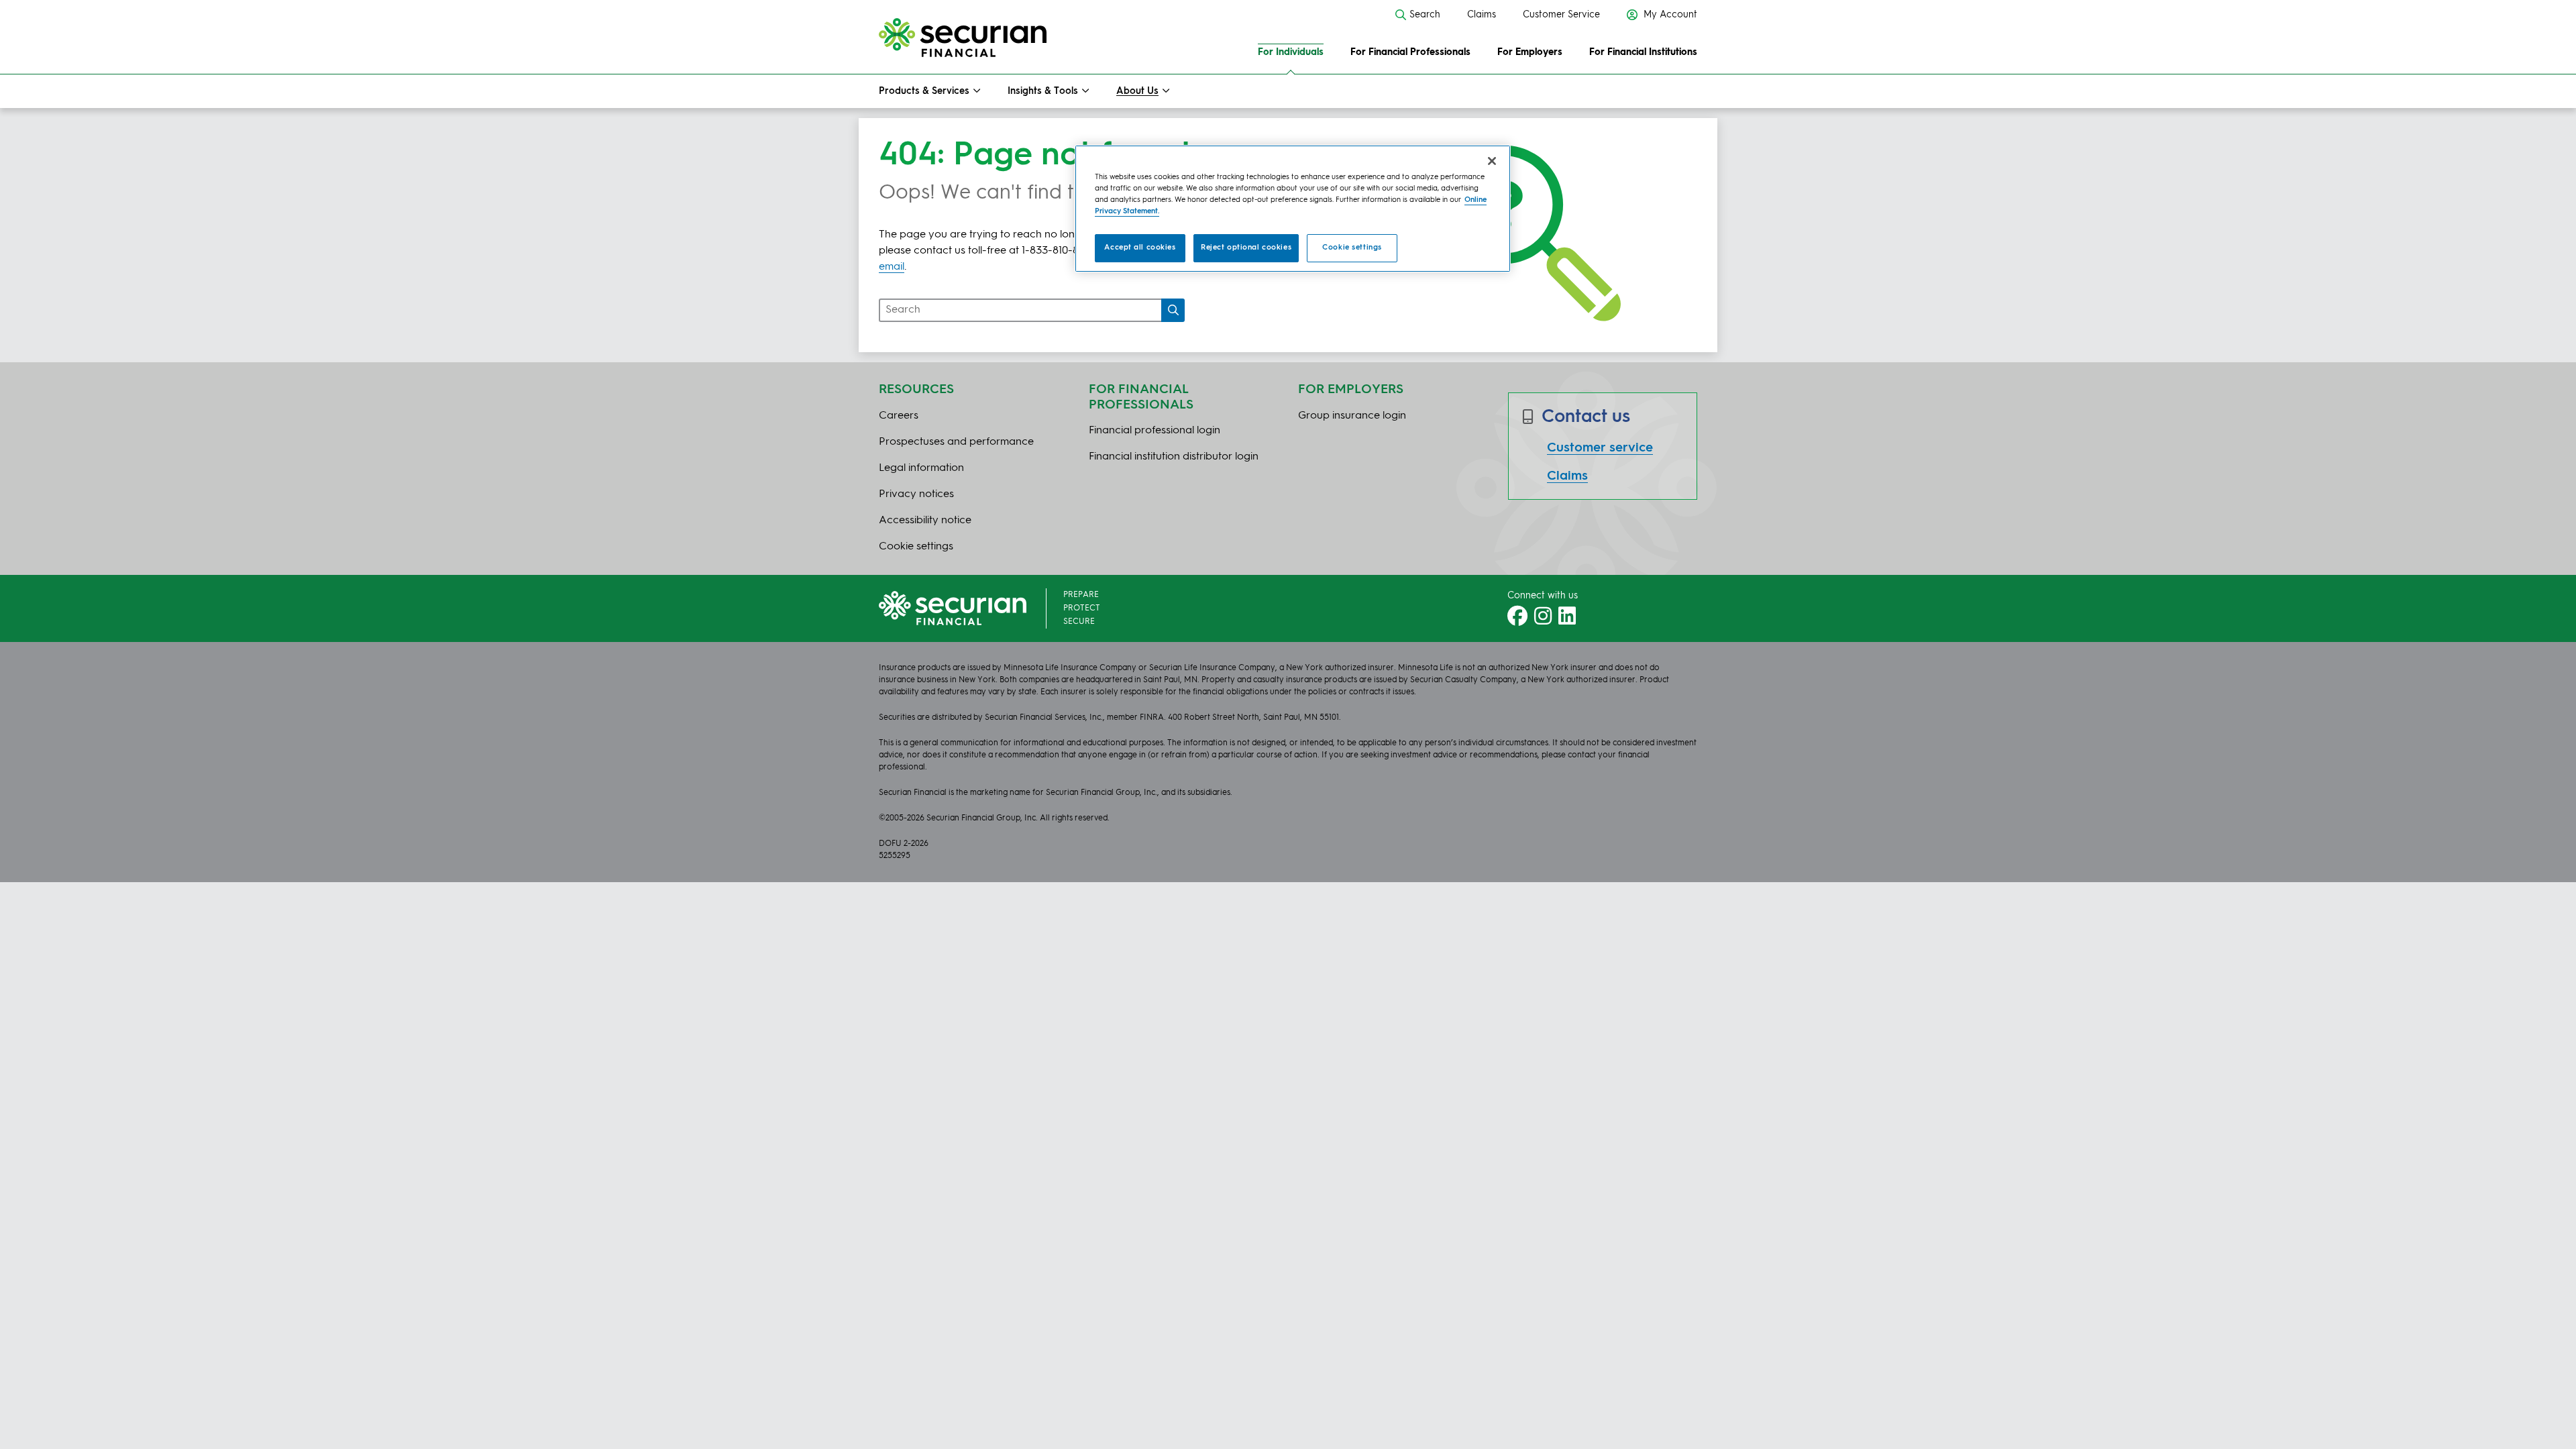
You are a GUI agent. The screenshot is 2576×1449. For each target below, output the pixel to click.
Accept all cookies (1140, 248)
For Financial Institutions (1643, 52)
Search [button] (1425, 15)
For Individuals (1291, 52)
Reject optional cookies (1246, 248)
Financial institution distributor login (1174, 457)
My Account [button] (1669, 15)
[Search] (1173, 310)
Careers (899, 416)
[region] (1293, 209)
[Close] (1492, 161)
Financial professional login (1155, 431)
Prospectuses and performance (956, 442)
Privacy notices (916, 494)
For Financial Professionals (1410, 52)
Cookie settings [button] (916, 547)
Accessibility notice (925, 521)
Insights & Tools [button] (1043, 91)
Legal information (921, 468)
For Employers (1530, 52)
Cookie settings (1352, 248)
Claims (1482, 15)
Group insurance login (1352, 416)
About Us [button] (1137, 91)
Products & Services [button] (924, 91)
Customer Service (1561, 15)
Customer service (1600, 448)
